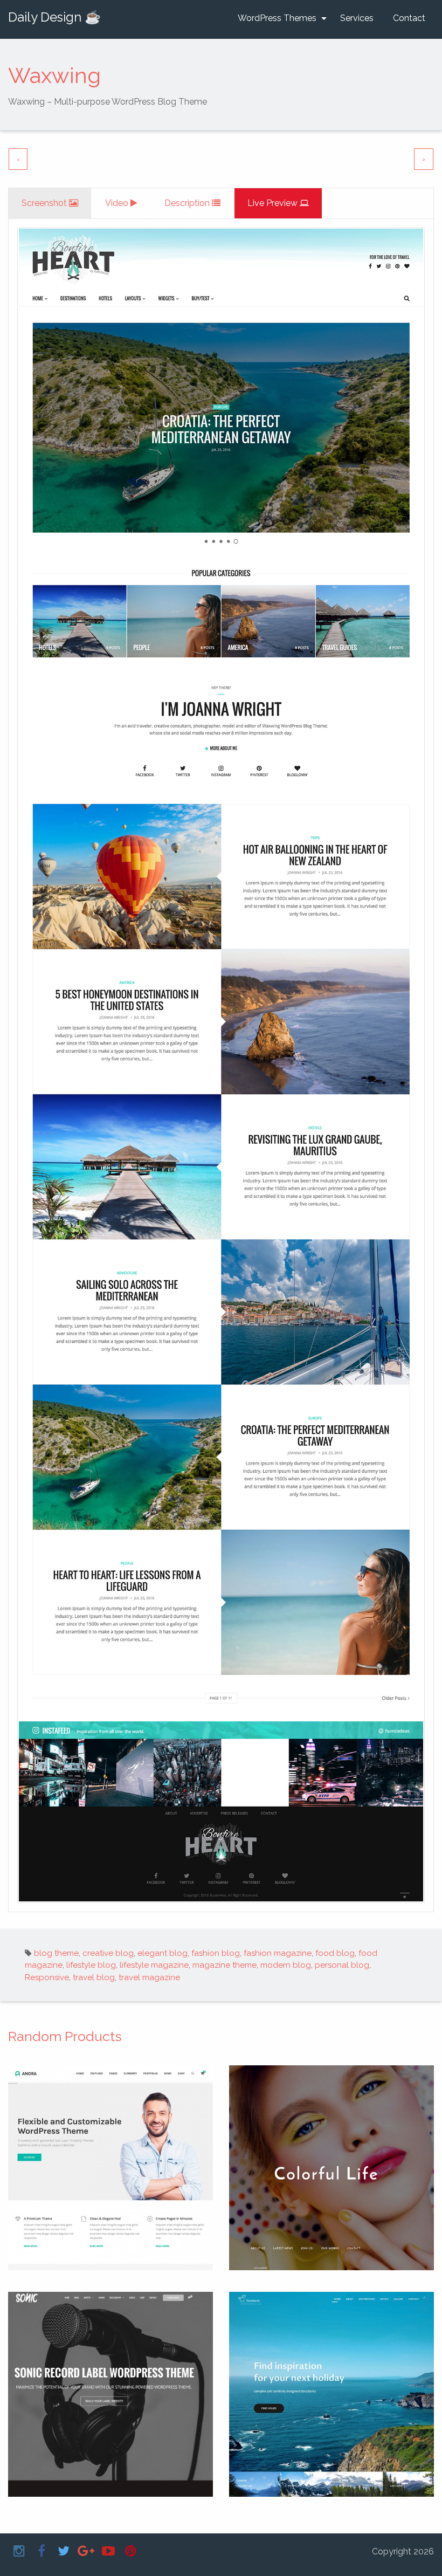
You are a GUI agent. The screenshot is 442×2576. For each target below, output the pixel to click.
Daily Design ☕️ (54, 17)
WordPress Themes (277, 18)
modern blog (286, 1965)
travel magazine (149, 1977)
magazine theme (225, 1965)
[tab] (50, 203)
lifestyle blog (91, 1965)
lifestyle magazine (154, 1965)
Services (357, 18)
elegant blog (163, 1953)
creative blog (108, 1953)
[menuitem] (279, 18)
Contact (409, 18)
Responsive (47, 1977)
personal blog (342, 1965)
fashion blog (216, 1953)
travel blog (94, 1977)
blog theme (56, 1953)
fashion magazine (278, 1953)
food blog (335, 1953)
